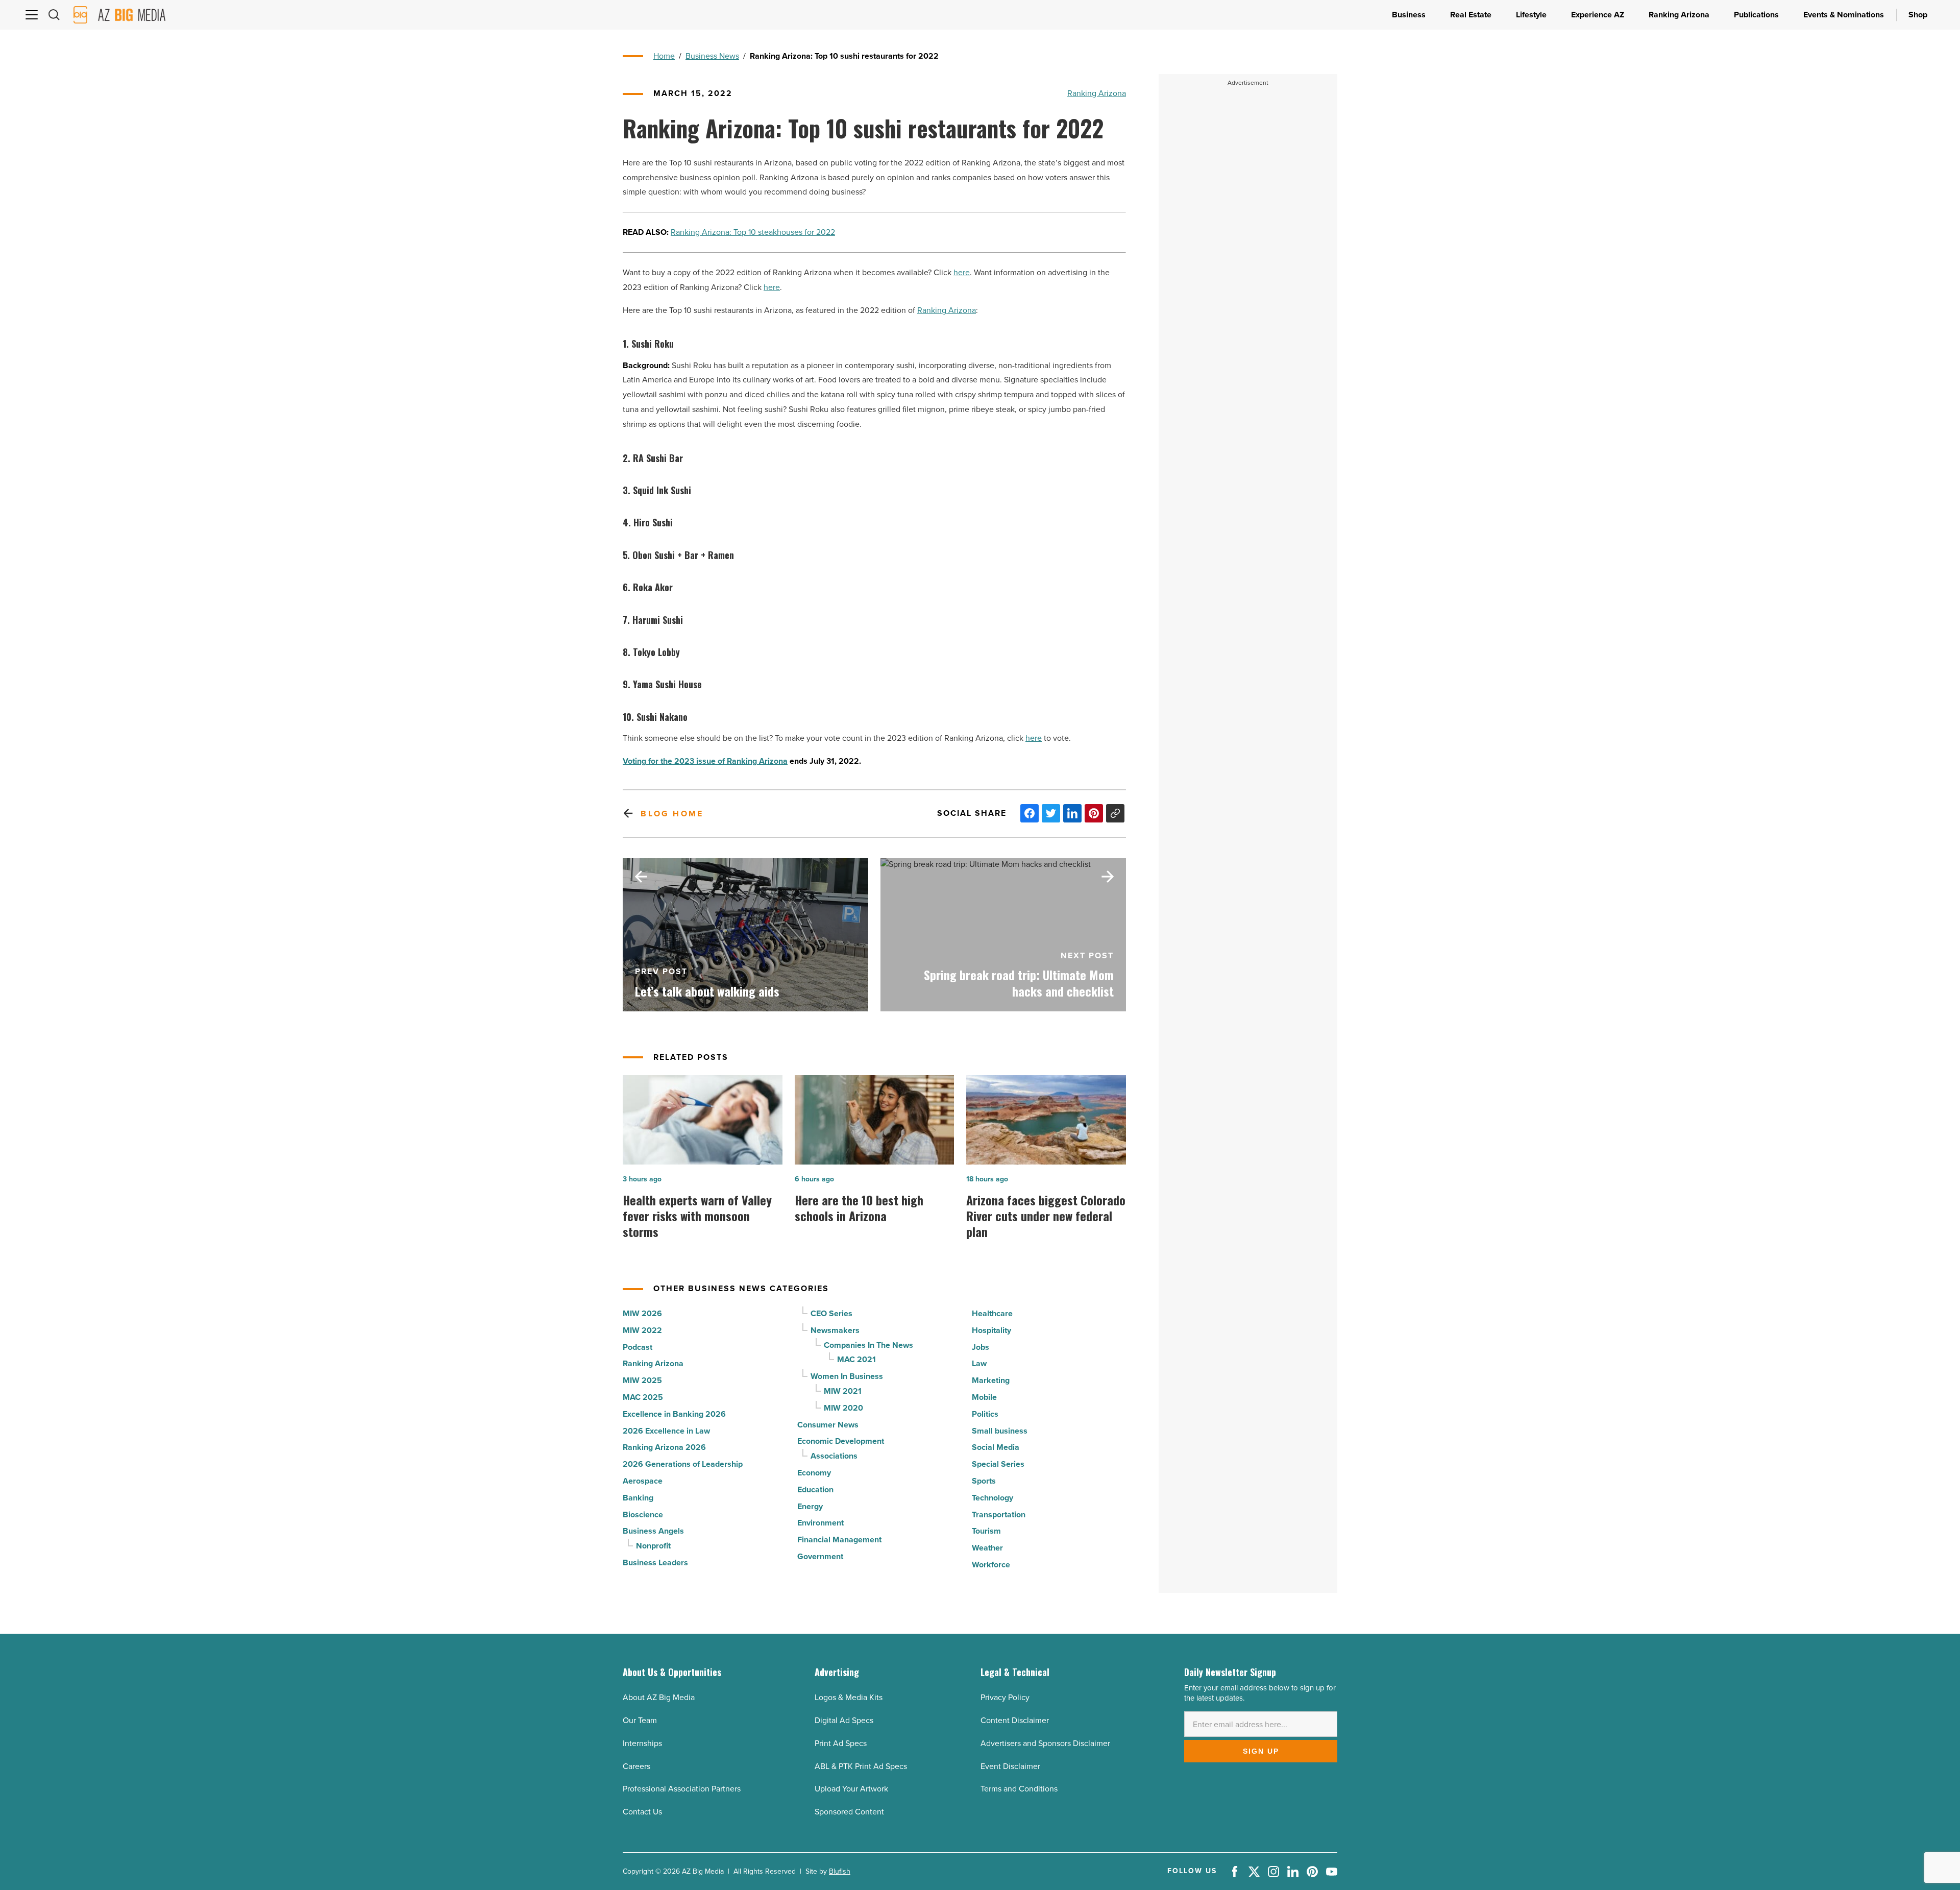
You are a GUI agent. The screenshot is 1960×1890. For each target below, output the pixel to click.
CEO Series (831, 1313)
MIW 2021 (843, 1391)
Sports (984, 1481)
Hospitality (991, 1330)
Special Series (998, 1464)
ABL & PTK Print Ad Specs (861, 1766)
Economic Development (841, 1441)
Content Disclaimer (1015, 1720)
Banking (638, 1498)
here (962, 272)
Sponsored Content (849, 1812)
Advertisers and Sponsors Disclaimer (1045, 1743)
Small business (1000, 1431)
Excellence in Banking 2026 (674, 1414)
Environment (820, 1523)
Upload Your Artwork (851, 1789)
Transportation (999, 1515)
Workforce (991, 1565)
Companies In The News (868, 1345)
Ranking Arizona (1097, 93)
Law (979, 1363)
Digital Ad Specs (844, 1720)
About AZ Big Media (659, 1697)
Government (820, 1556)
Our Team (640, 1720)
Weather (987, 1548)
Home (664, 56)
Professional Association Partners (682, 1789)
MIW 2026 (642, 1313)
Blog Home (672, 814)
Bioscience (643, 1515)
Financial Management (839, 1540)
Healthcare (992, 1313)
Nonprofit (653, 1546)
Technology (993, 1498)
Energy (810, 1506)
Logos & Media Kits (849, 1697)
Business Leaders (655, 1562)
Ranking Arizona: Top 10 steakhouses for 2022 (753, 232)
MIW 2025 (642, 1380)
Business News (712, 56)
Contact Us (642, 1812)
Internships (642, 1743)
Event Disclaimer (1010, 1766)
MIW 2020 (843, 1408)
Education (815, 1489)
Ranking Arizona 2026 (664, 1447)
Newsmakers (835, 1330)
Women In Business (847, 1376)
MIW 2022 (642, 1330)
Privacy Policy (1005, 1697)
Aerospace (643, 1481)
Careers (636, 1766)
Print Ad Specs (841, 1743)
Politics (985, 1414)
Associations (834, 1456)
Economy (814, 1473)
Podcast (638, 1347)
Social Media (996, 1447)
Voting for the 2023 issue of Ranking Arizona (705, 761)
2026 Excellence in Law (666, 1431)
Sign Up (1261, 1751)
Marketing (991, 1380)
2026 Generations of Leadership (683, 1464)
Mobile (984, 1397)
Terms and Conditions (1019, 1789)
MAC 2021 (856, 1359)
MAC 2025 (643, 1397)
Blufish (840, 1871)
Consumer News (828, 1425)
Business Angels (653, 1531)
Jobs (981, 1347)
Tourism (986, 1531)
